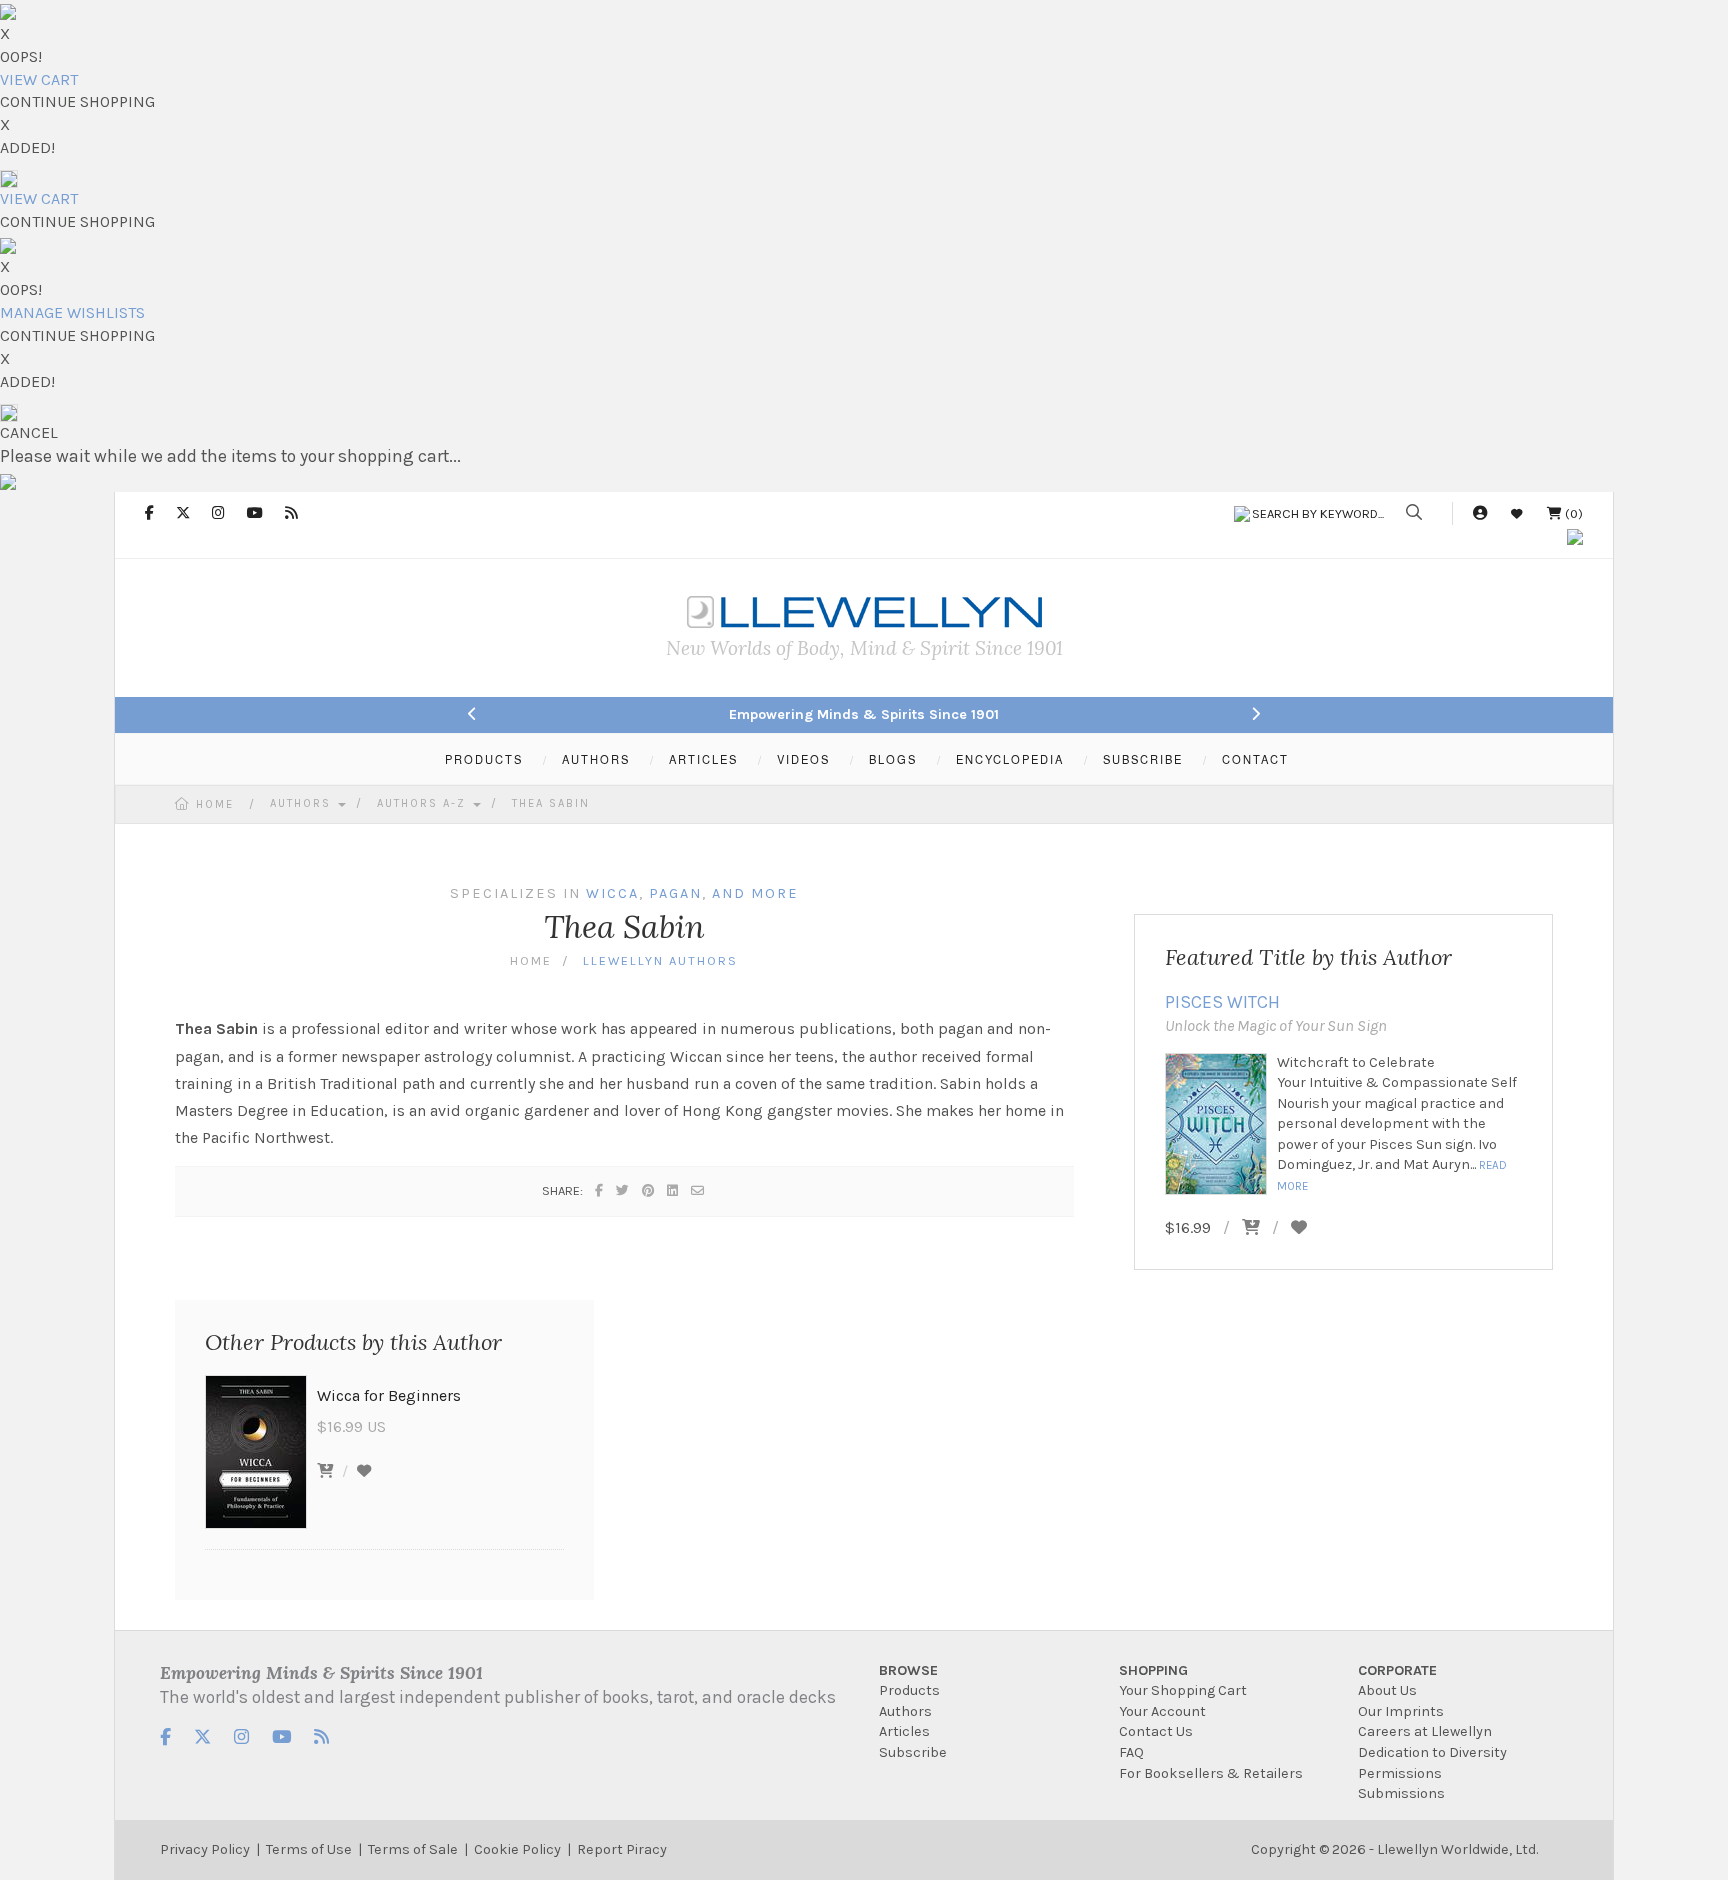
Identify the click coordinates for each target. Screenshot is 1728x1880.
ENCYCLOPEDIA (1010, 759)
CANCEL (29, 432)
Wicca (612, 893)
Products (909, 1690)
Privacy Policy (205, 1849)
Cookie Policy (517, 1849)
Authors (303, 803)
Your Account (1162, 1711)
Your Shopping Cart (1183, 1690)
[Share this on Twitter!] (623, 1190)
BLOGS (893, 759)
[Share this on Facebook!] (600, 1190)
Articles (904, 1731)
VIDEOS (803, 759)
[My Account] (1480, 513)
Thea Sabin (551, 803)
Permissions (1400, 1773)
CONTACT (1255, 759)
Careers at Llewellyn (1425, 1731)
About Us (1387, 1690)
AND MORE (755, 893)
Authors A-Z (424, 803)
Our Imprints (1401, 1711)
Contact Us (1156, 1731)
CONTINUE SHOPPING (77, 101)
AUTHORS (596, 759)
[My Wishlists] (1517, 513)
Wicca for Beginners (389, 1395)
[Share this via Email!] (698, 1190)
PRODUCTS (484, 759)
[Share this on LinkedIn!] (673, 1190)
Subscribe (913, 1752)
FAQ (1131, 1752)
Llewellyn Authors (660, 960)
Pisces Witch (1222, 1002)
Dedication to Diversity (1432, 1752)
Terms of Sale (413, 1849)
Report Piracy (622, 1849)
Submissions (1401, 1793)
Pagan (675, 893)
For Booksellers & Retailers (1211, 1773)
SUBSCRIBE (1143, 759)
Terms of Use (309, 1849)
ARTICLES (703, 759)
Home (215, 804)
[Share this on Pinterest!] (649, 1190)
